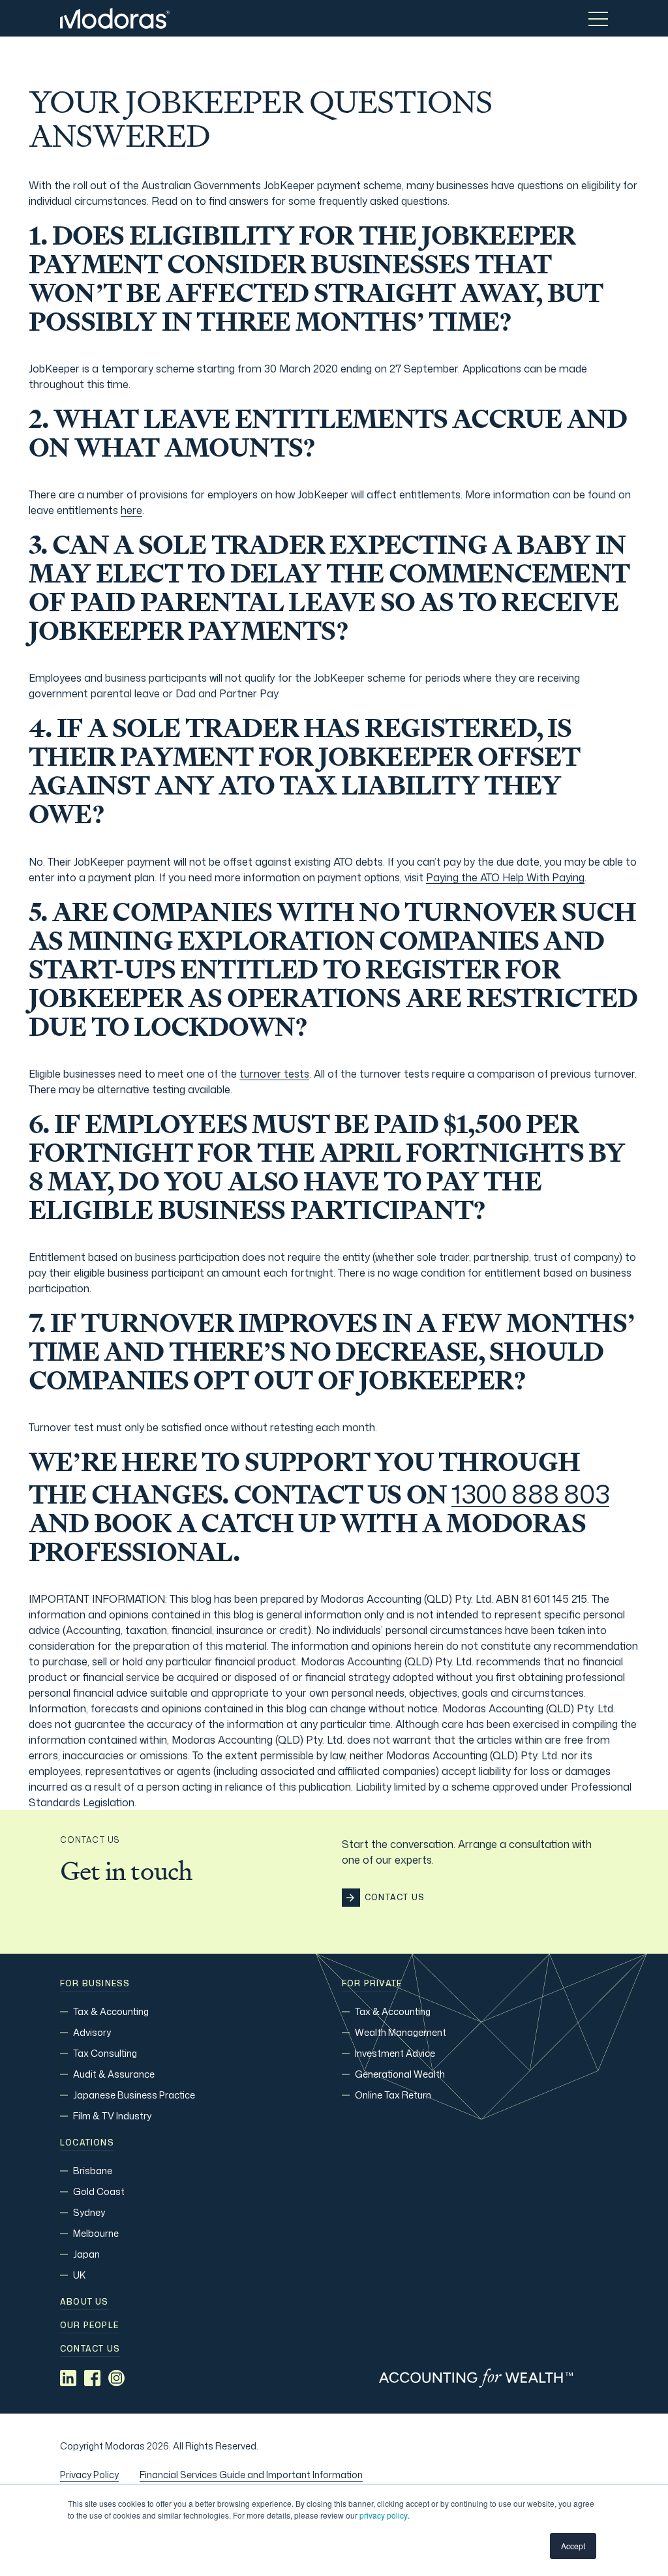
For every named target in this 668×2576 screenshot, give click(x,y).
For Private (372, 1984)
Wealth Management (401, 2032)
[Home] (115, 18)
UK (79, 2275)
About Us (84, 2302)
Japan (86, 2254)
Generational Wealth (400, 2074)
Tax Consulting (105, 2053)
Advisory (92, 2032)
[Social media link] (68, 2378)
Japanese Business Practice (134, 2095)
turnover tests (274, 1074)
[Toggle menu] (598, 18)
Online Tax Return (393, 2095)
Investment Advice (395, 2053)
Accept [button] (573, 2546)
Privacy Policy (89, 2475)
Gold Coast (99, 2191)
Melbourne (96, 2233)
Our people (89, 2326)
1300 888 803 (530, 1494)
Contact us (90, 2349)
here (131, 510)
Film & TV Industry (112, 2116)
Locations (87, 2143)
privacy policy (384, 2515)
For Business (95, 1984)
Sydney (89, 2212)
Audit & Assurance (114, 2074)
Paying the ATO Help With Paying (505, 877)
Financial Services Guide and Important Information (251, 2475)
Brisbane (93, 2171)
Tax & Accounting (111, 2011)
